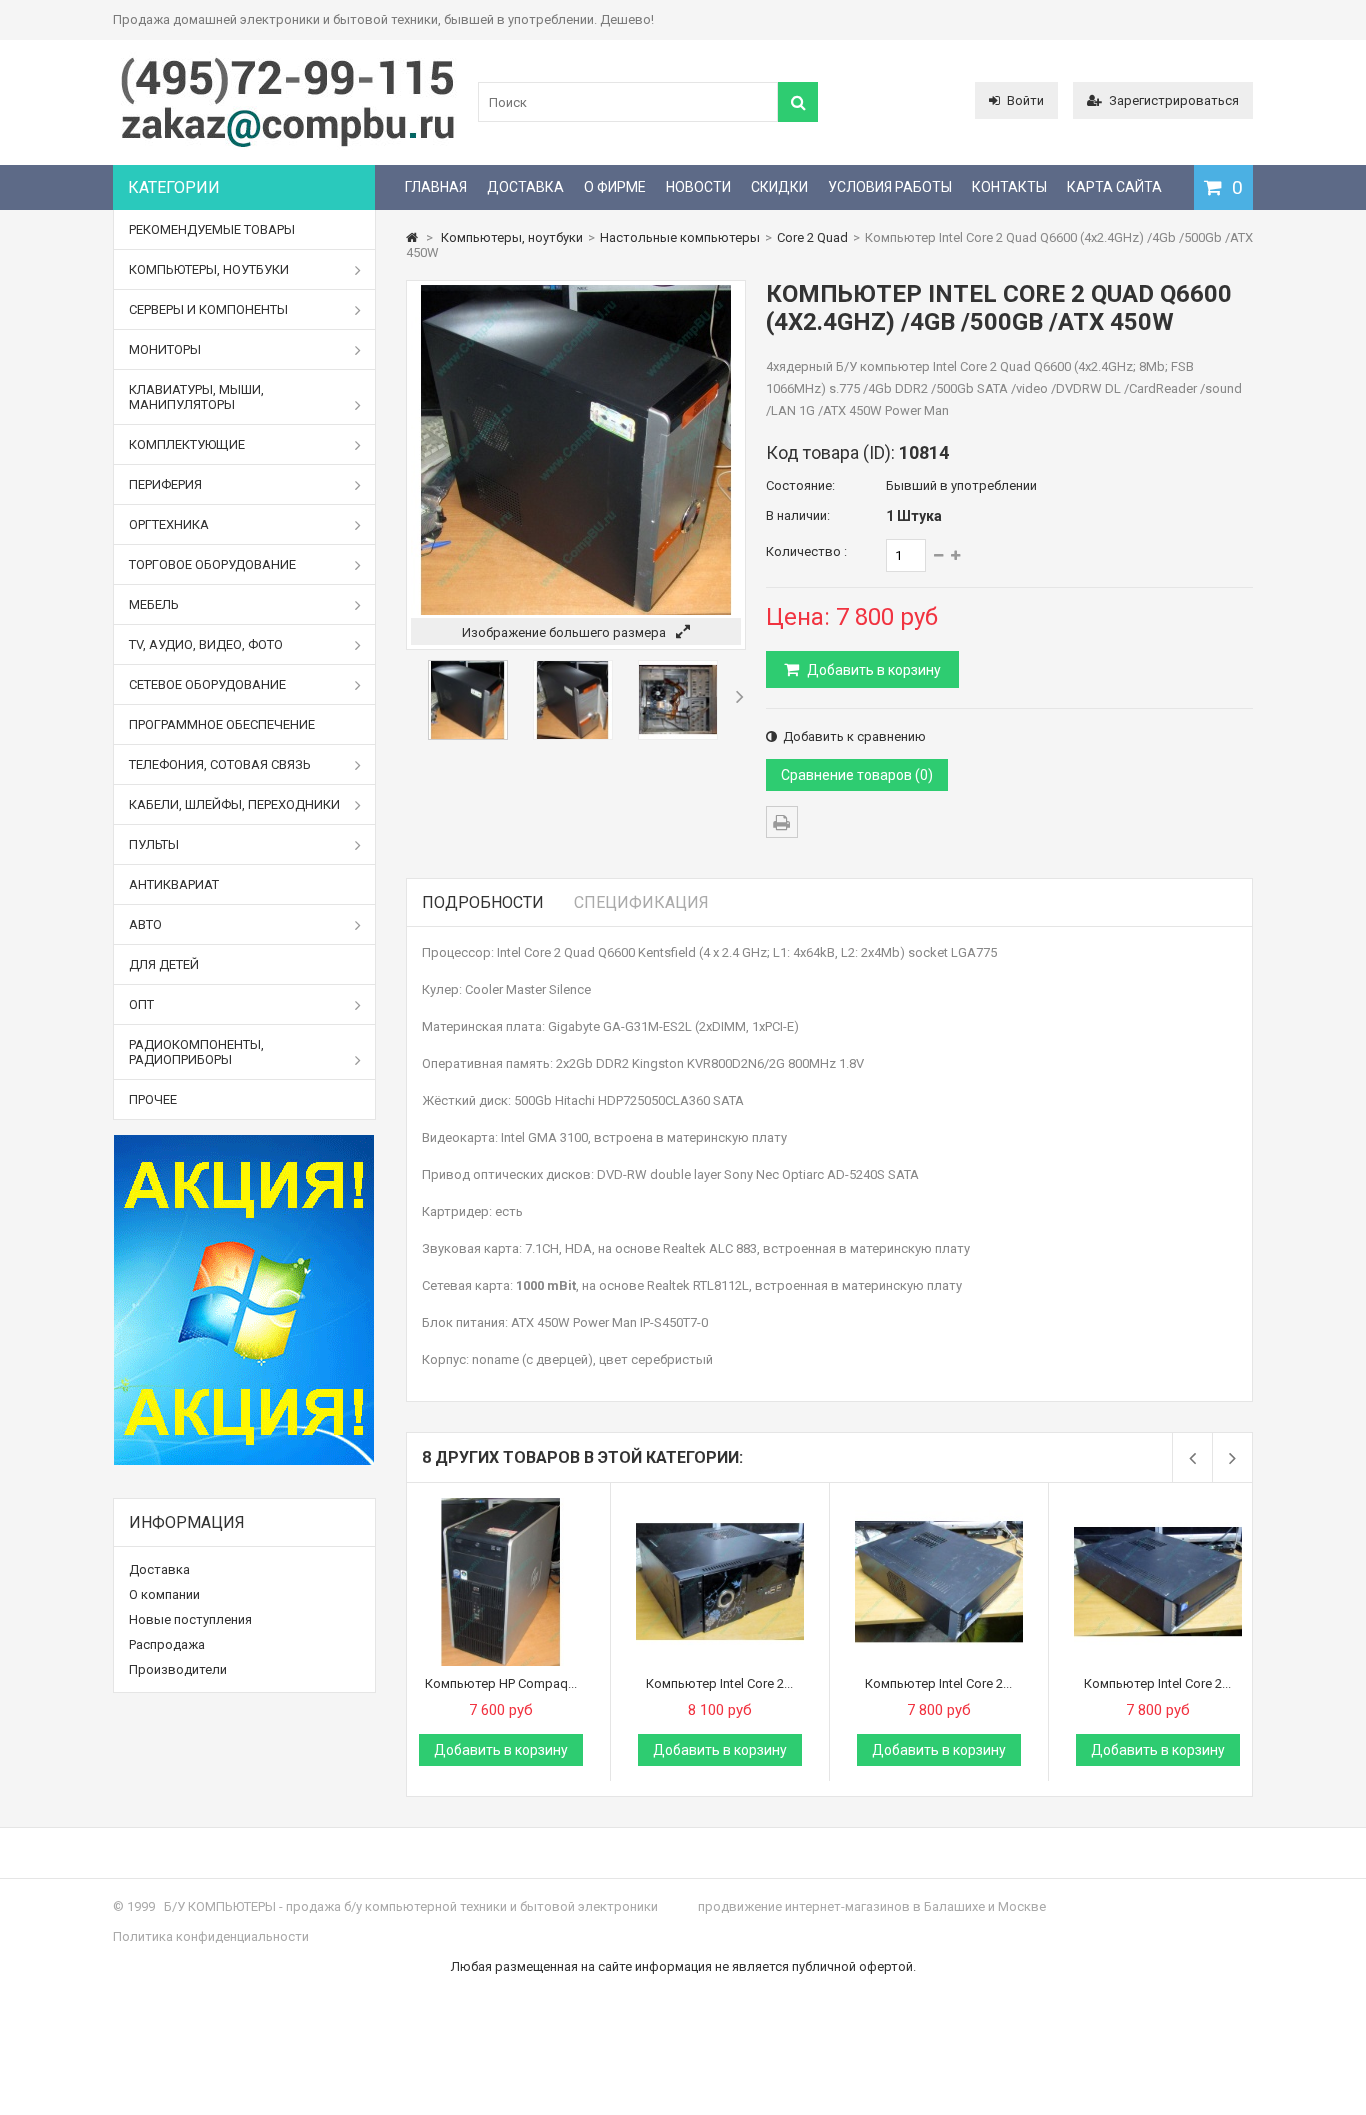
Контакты (1009, 187)
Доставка (525, 187)
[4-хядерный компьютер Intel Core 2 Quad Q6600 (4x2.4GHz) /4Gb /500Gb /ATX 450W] (468, 735)
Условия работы (890, 187)
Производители (178, 1669)
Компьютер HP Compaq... (501, 1683)
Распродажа (167, 1644)
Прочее (153, 1099)
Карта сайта (1114, 187)
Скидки (779, 187)
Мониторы (165, 349)
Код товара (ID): (830, 452)
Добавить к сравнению (851, 736)
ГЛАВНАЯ (436, 187)
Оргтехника (169, 524)
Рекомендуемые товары (212, 229)
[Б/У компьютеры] (288, 145)
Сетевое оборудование (207, 684)
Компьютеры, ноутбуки (209, 269)
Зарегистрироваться (1174, 100)
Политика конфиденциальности (211, 1936)
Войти (1025, 100)
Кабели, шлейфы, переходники (234, 804)
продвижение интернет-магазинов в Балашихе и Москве (872, 1906)
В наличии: (798, 515)
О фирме (615, 187)
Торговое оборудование (212, 564)
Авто (145, 924)
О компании (164, 1594)
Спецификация (641, 902)
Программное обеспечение (222, 724)
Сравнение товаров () (857, 775)
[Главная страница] (412, 237)
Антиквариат (174, 884)
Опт (141, 1004)
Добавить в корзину (872, 670)
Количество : (806, 551)
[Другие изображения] (411, 696)
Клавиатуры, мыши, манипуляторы (196, 397)
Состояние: (800, 485)
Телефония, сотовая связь (220, 764)
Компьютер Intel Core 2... (719, 1683)
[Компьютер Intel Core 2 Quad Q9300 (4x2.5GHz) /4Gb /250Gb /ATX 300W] (720, 1505)
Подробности (483, 902)
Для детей (164, 964)
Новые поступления (190, 1619)
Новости (698, 187)
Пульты (154, 844)
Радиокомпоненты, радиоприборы (196, 1052)
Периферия (165, 484)
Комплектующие (187, 444)
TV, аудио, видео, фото (206, 644)
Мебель (154, 604)
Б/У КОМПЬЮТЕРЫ (220, 1906)
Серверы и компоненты (208, 309)
